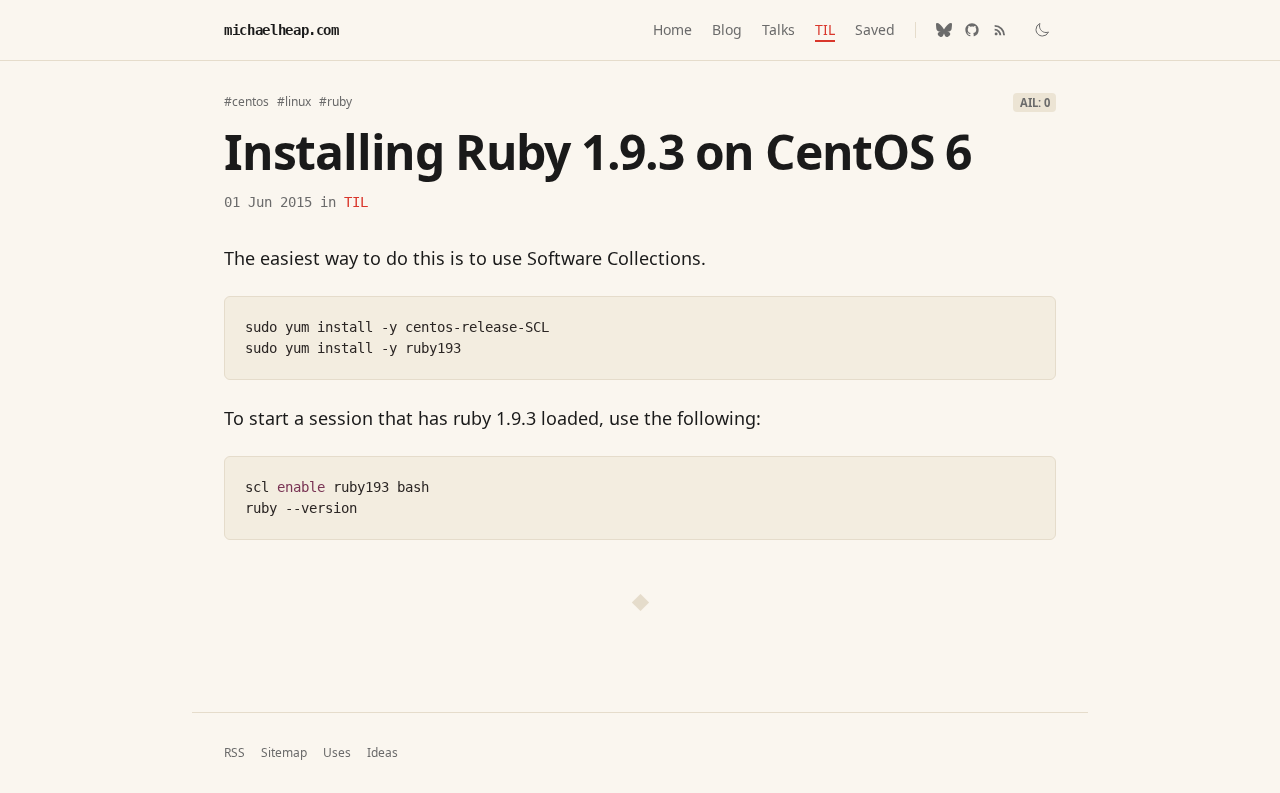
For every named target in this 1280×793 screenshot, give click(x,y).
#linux (294, 102)
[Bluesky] (944, 30)
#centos (246, 102)
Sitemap (284, 753)
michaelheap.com (281, 30)
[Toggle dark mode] (1042, 30)
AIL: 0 (1035, 102)
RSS (234, 753)
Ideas (382, 753)
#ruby (335, 102)
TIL (825, 29)
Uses (337, 753)
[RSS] (1000, 30)
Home (672, 29)
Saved (875, 29)
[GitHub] (972, 30)
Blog (727, 29)
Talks (778, 29)
